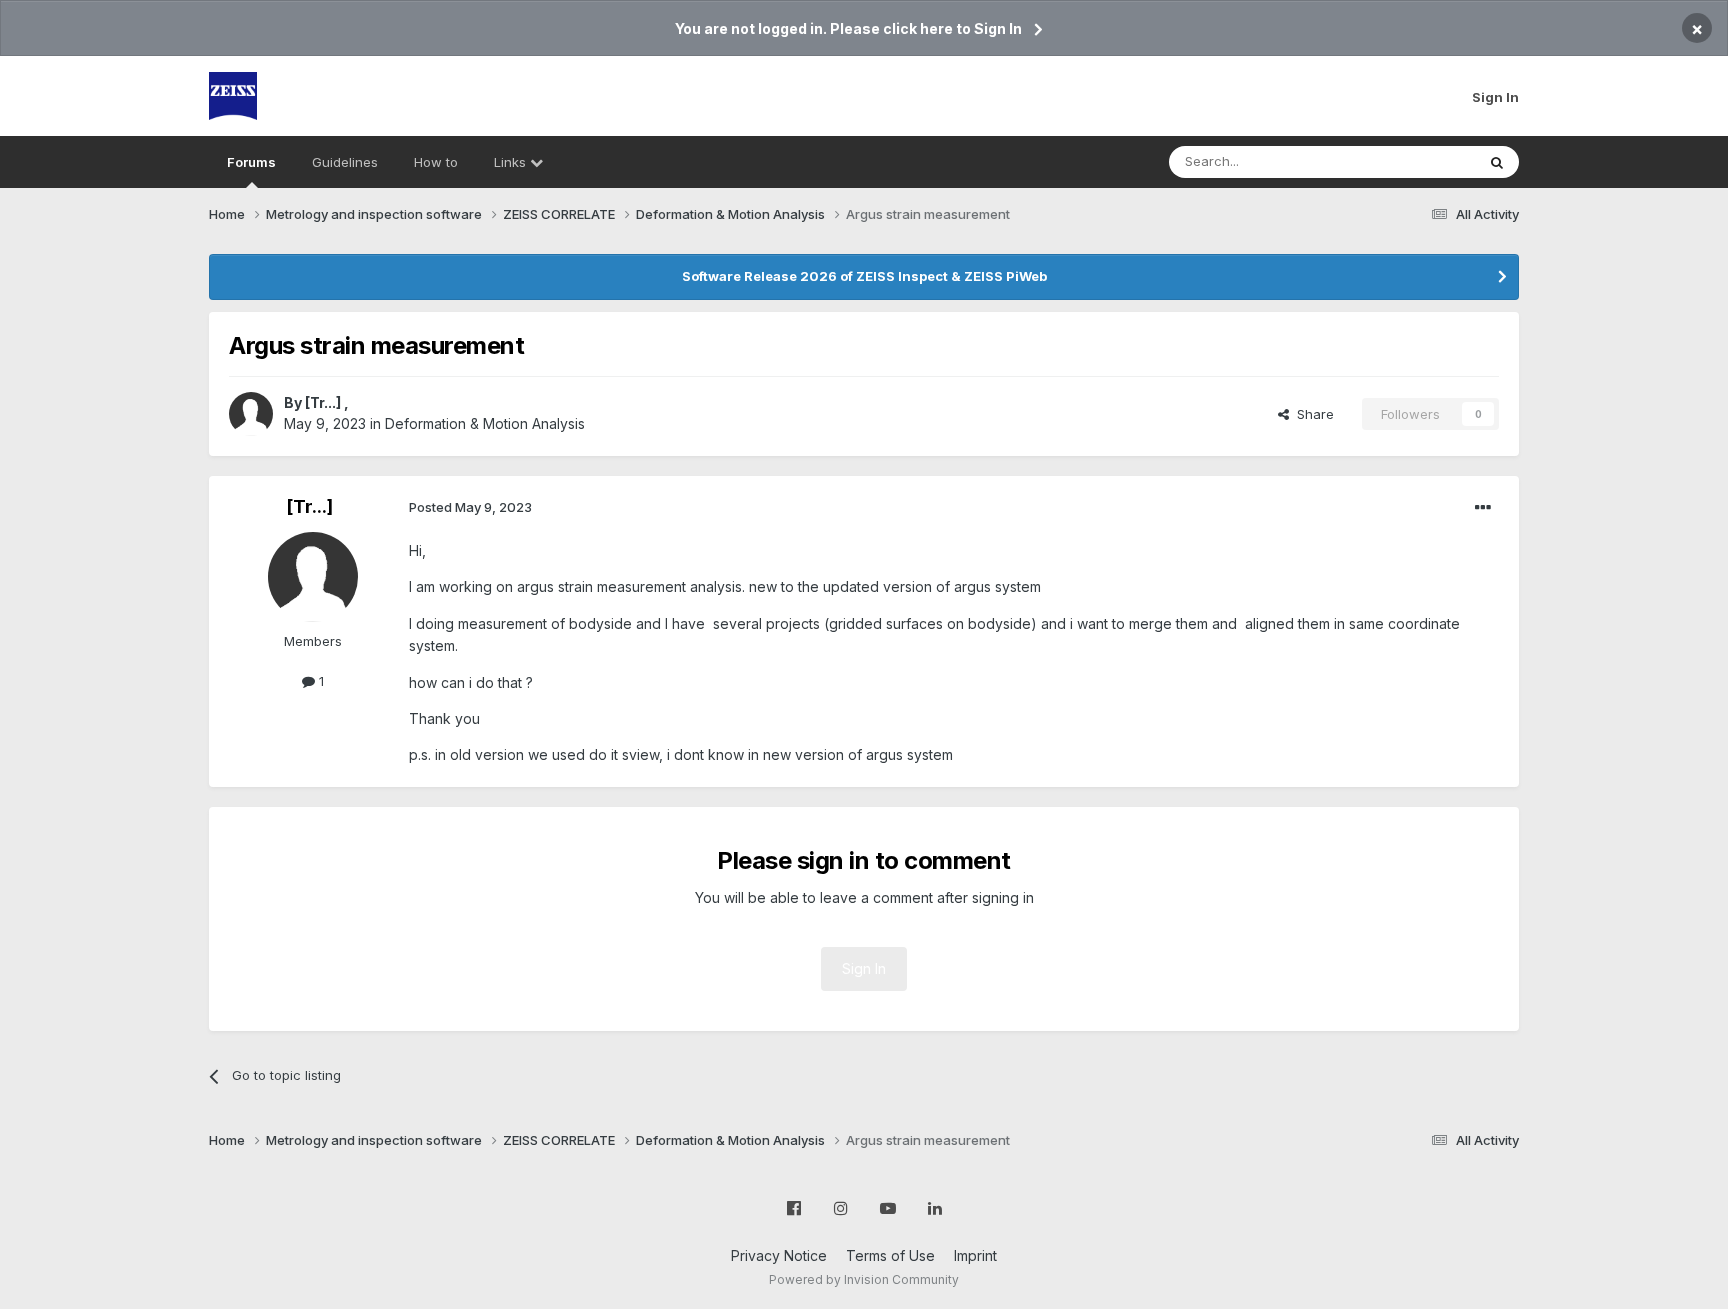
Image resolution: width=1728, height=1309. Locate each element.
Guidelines (345, 162)
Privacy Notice (779, 1255)
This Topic (1416, 161)
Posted (470, 507)
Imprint (975, 1255)
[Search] (1497, 162)
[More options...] (1483, 508)
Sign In (1495, 97)
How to (436, 162)
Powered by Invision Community (864, 1279)
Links (512, 162)
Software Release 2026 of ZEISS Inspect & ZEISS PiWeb (864, 276)
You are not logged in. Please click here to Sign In (848, 28)
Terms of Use (890, 1255)
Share (1311, 414)
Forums (251, 162)
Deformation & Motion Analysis (485, 423)
